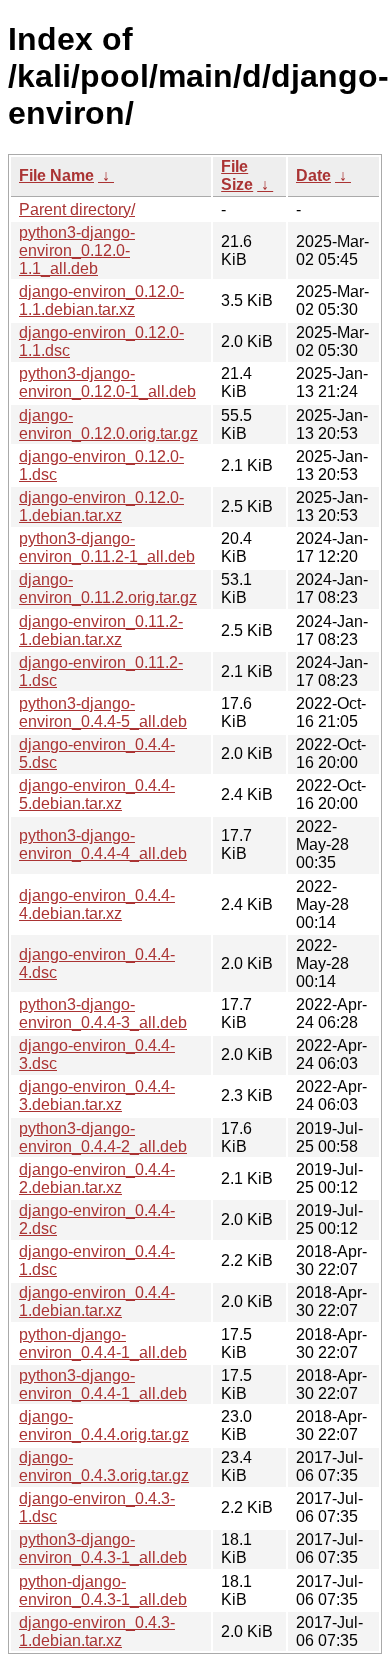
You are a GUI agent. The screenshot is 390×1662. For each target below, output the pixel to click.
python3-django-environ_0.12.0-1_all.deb (107, 382)
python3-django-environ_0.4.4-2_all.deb (103, 1137)
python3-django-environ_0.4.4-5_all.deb (103, 712)
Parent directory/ (77, 209)
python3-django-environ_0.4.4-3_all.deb (103, 1013)
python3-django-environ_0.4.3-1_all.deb (103, 1548)
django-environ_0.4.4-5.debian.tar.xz (97, 794)
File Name (56, 175)
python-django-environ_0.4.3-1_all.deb (103, 1590)
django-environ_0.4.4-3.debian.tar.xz (97, 1095)
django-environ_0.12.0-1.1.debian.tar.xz (101, 300)
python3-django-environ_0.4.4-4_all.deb (103, 844)
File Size (237, 175)
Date (313, 175)
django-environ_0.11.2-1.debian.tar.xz (101, 630)
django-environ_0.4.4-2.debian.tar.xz (97, 1178)
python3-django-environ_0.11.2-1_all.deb (107, 547)
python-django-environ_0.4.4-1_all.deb (103, 1343)
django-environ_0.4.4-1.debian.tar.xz (97, 1301)
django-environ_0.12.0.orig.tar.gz (108, 424)
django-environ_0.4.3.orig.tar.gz (104, 1466)
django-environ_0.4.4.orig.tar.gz (104, 1425)
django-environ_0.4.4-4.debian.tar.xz (97, 904)
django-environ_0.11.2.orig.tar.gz (108, 588)
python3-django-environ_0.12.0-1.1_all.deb (77, 250)
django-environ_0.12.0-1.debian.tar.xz (101, 506)
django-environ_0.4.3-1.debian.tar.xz (97, 1631)
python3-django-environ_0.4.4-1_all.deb (103, 1384)
